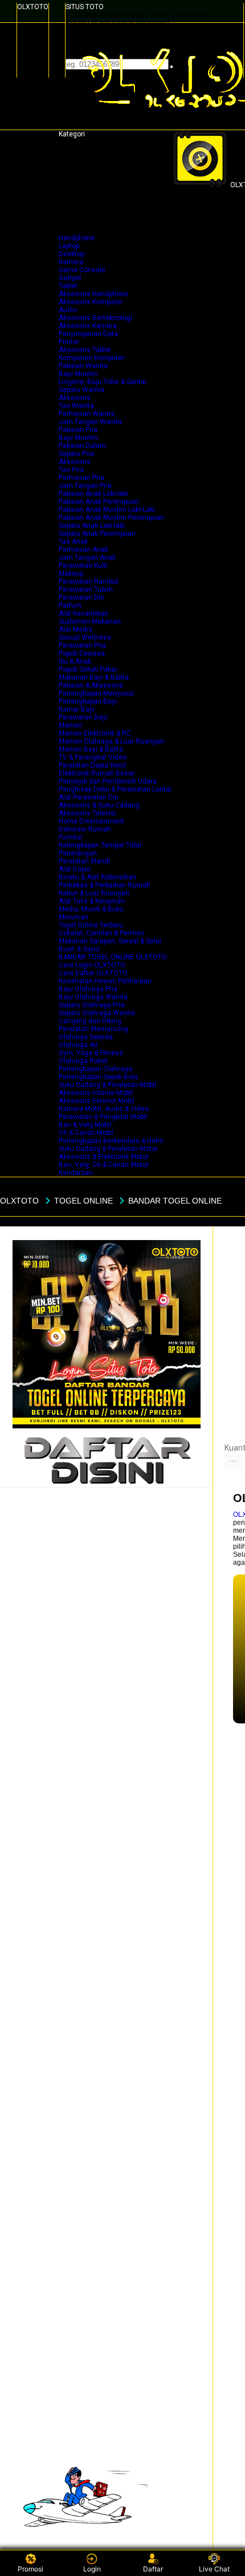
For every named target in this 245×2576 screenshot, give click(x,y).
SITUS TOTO (85, 7)
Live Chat (214, 2569)
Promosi (30, 2569)
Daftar (153, 2569)
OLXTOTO (33, 7)
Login (92, 2569)
